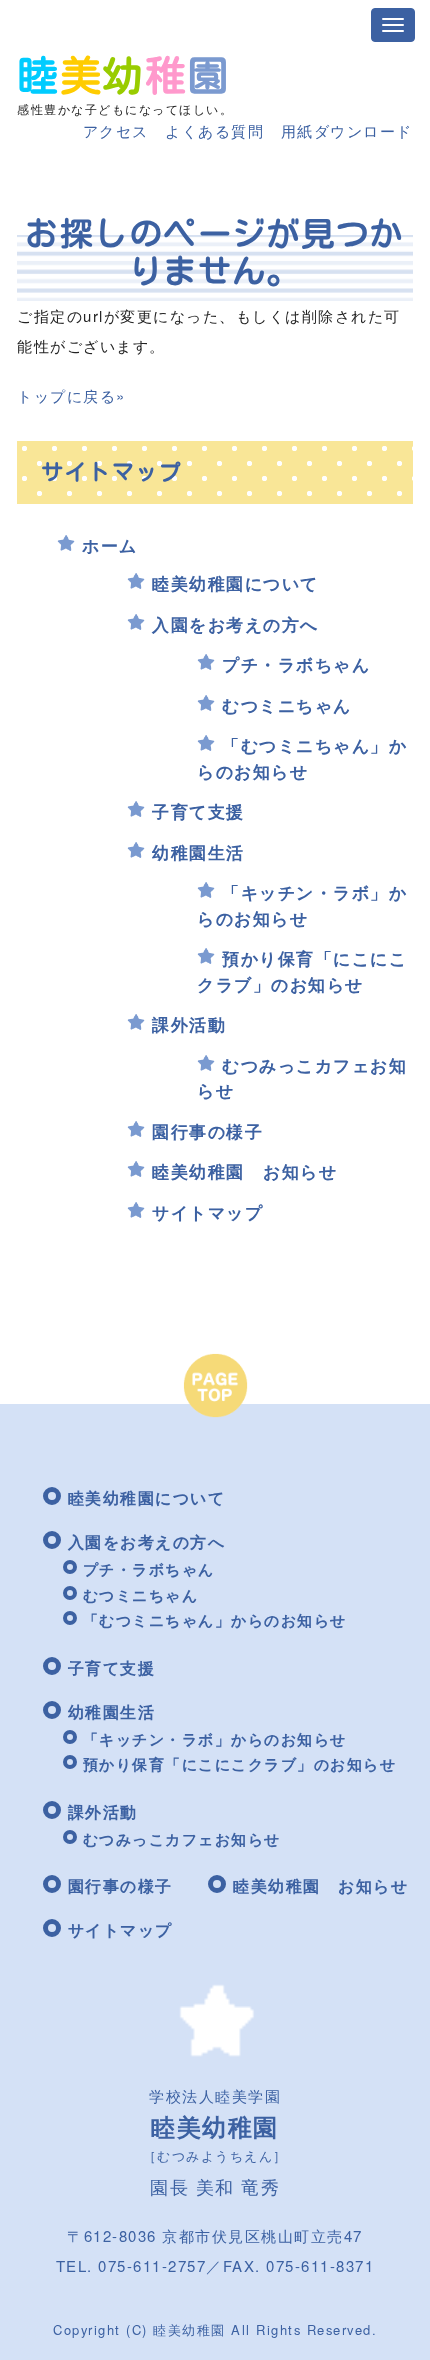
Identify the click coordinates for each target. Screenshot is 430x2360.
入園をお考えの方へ (235, 624)
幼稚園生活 (198, 852)
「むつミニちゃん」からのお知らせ (302, 758)
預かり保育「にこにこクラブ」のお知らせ (302, 971)
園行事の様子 (207, 1131)
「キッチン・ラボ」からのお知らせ (302, 905)
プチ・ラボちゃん (296, 664)
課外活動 (189, 1024)
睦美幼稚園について (235, 583)
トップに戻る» (71, 395)
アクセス (116, 130)
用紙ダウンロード (347, 130)
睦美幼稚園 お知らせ (244, 1171)
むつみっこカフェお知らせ (182, 1839)
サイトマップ (207, 1212)
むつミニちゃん (287, 705)
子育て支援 (198, 811)
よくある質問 (214, 130)
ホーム (110, 545)
